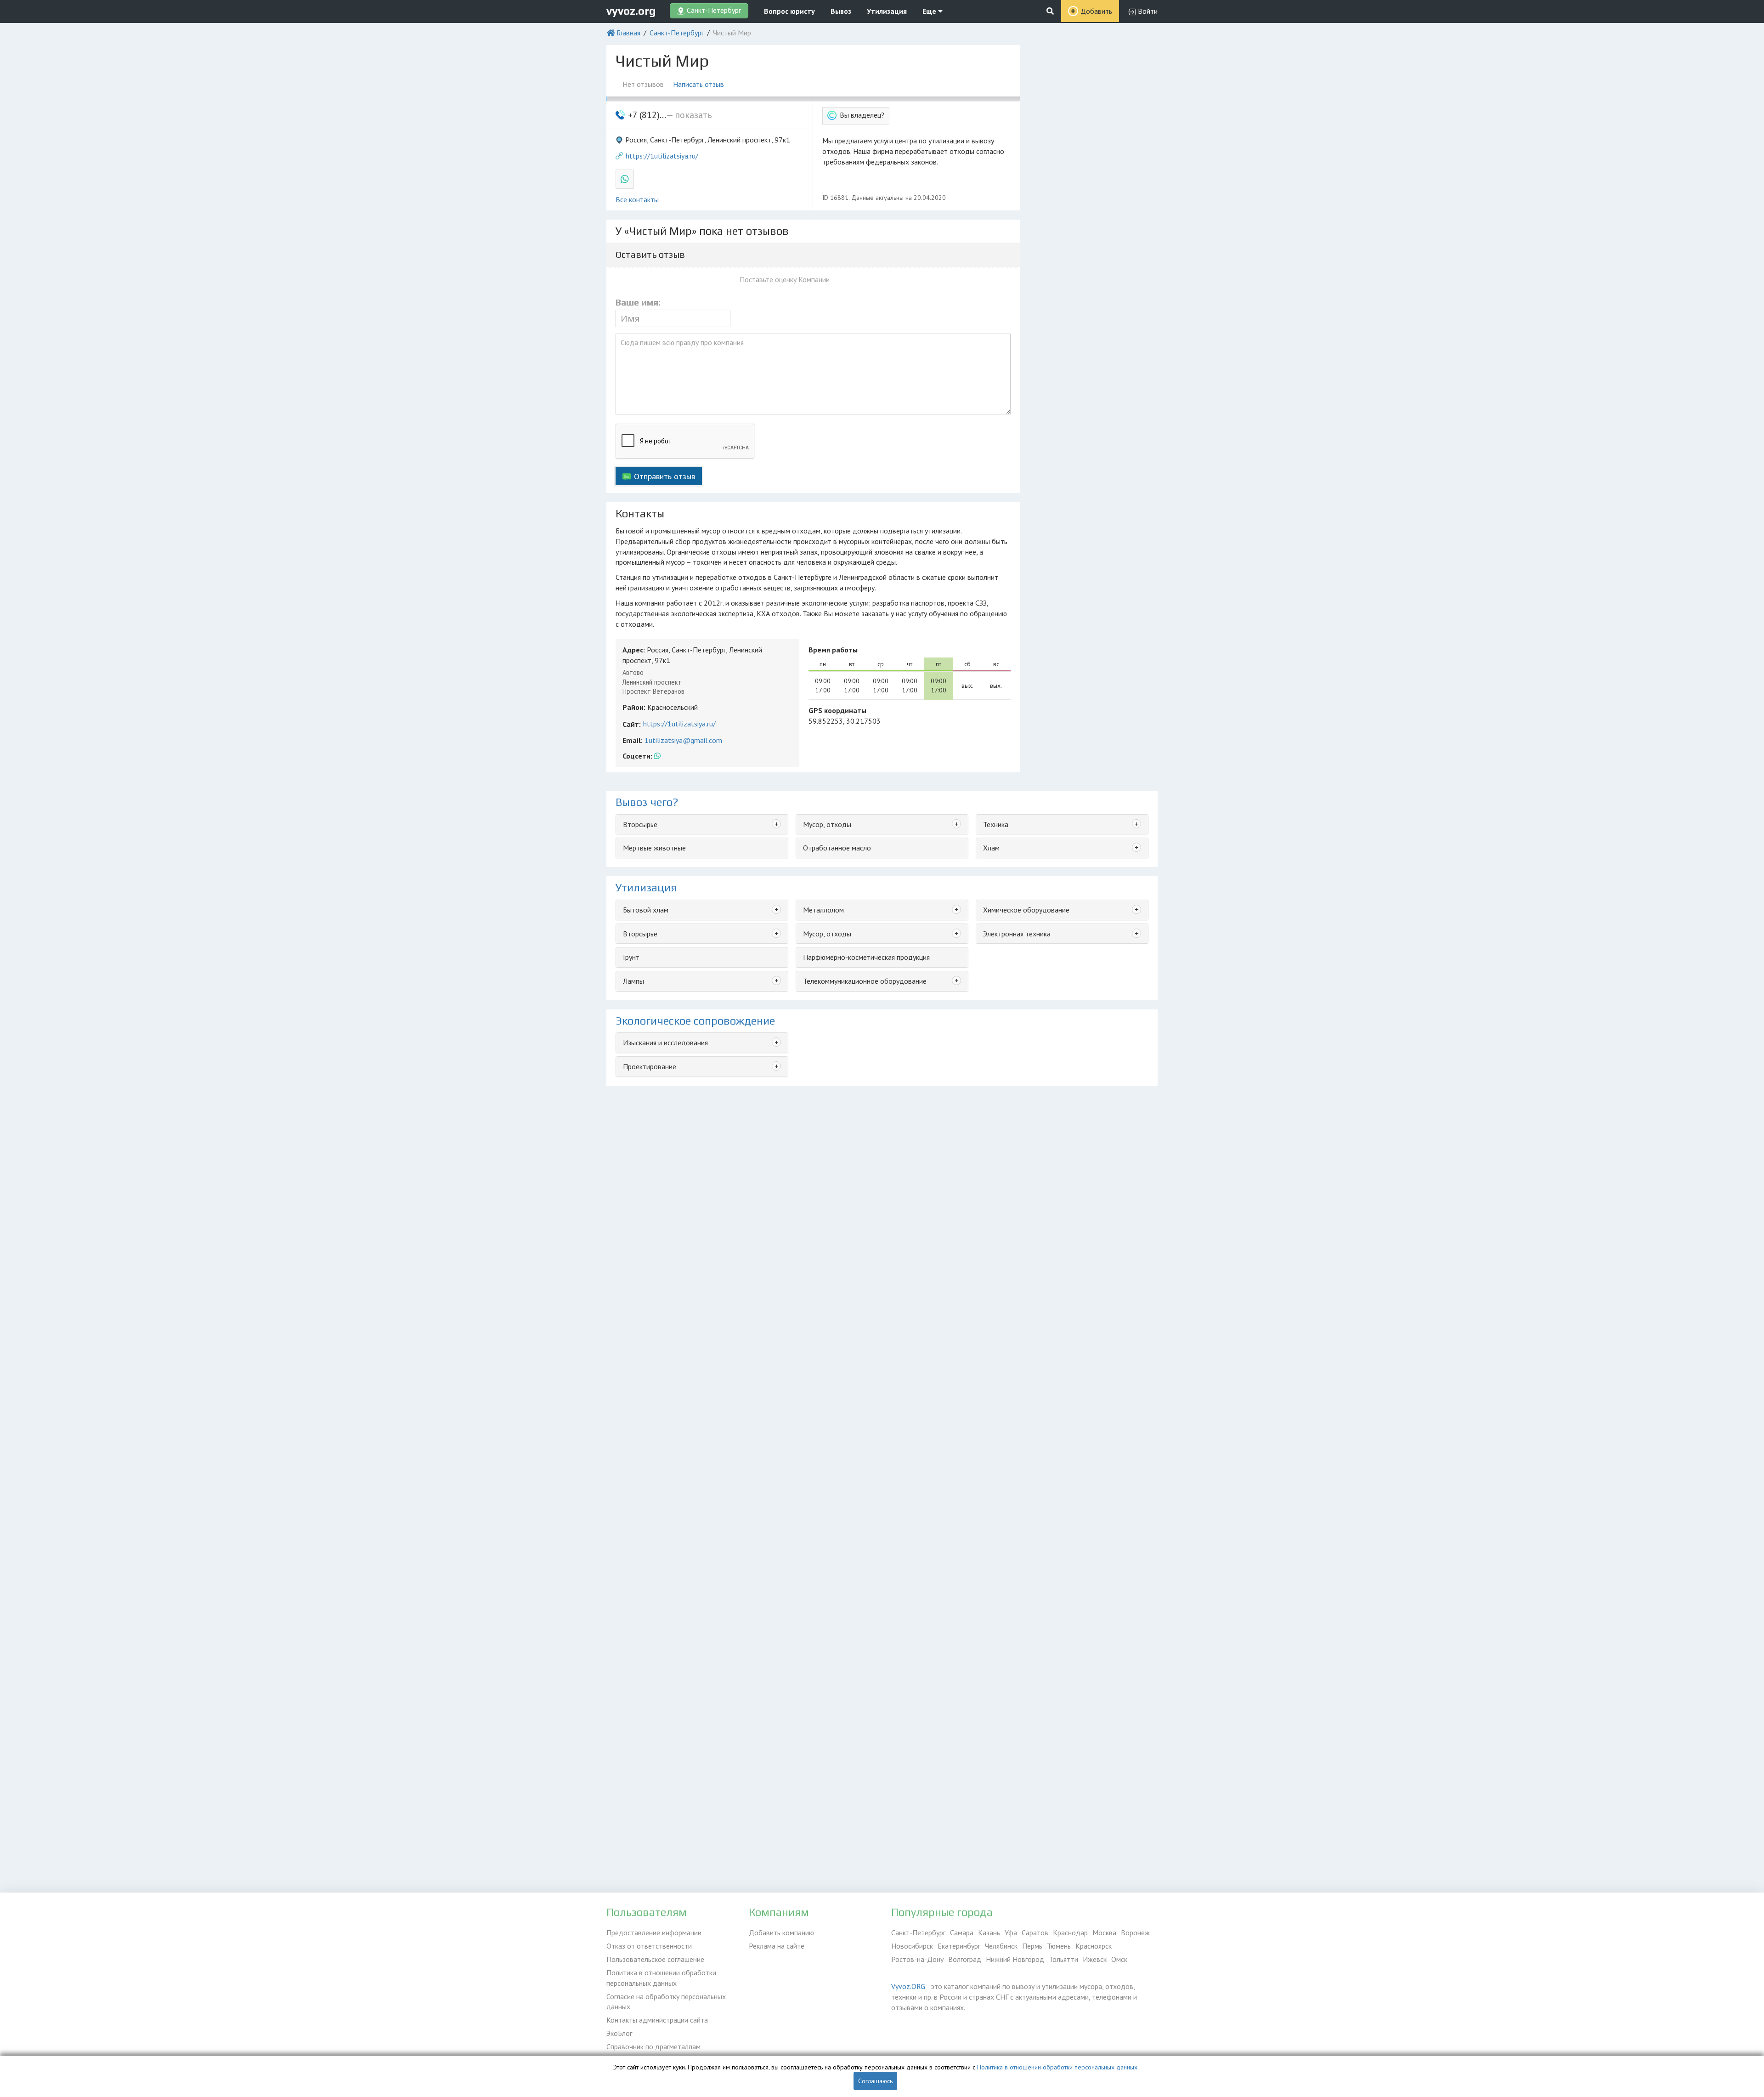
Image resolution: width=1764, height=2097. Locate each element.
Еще (930, 11)
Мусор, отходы (827, 824)
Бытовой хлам (646, 910)
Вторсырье (640, 824)
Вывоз (841, 11)
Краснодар (1070, 1933)
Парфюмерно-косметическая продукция (866, 957)
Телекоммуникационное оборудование (865, 981)
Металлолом (823, 910)
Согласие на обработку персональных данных (666, 2002)
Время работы (833, 650)
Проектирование (650, 1066)
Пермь (1032, 1946)
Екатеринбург (959, 1946)
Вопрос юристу (789, 11)
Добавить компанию (781, 1933)
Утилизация (887, 11)
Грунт (631, 957)
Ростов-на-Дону (917, 1959)
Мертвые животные (654, 848)
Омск (1119, 1959)
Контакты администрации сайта (657, 2020)
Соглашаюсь (875, 2081)
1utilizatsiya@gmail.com (683, 740)
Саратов (1035, 1933)
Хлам (991, 848)
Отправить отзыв (664, 476)
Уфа (1011, 1933)
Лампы (633, 981)
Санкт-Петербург (677, 33)
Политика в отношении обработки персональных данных (661, 1978)
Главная (628, 33)
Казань (989, 1933)
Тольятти (1063, 1959)
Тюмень (1059, 1946)
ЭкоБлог (619, 2033)
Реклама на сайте (777, 1946)
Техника (996, 824)
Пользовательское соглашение (655, 1959)
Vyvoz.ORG (908, 1986)
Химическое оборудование (1026, 910)
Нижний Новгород (1015, 1959)
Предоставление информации (654, 1933)
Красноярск (1094, 1946)
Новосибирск (912, 1946)
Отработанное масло (837, 848)
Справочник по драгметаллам (653, 2046)
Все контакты (637, 199)
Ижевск (1095, 1959)
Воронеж (1135, 1933)
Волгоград (965, 1959)
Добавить (1096, 11)
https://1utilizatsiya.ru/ (662, 156)
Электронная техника (1017, 934)
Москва (1104, 1933)
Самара (962, 1933)
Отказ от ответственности (649, 1946)
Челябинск (1001, 1946)
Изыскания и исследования (665, 1043)
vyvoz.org (631, 11)
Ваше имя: (638, 302)
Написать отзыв (698, 84)
